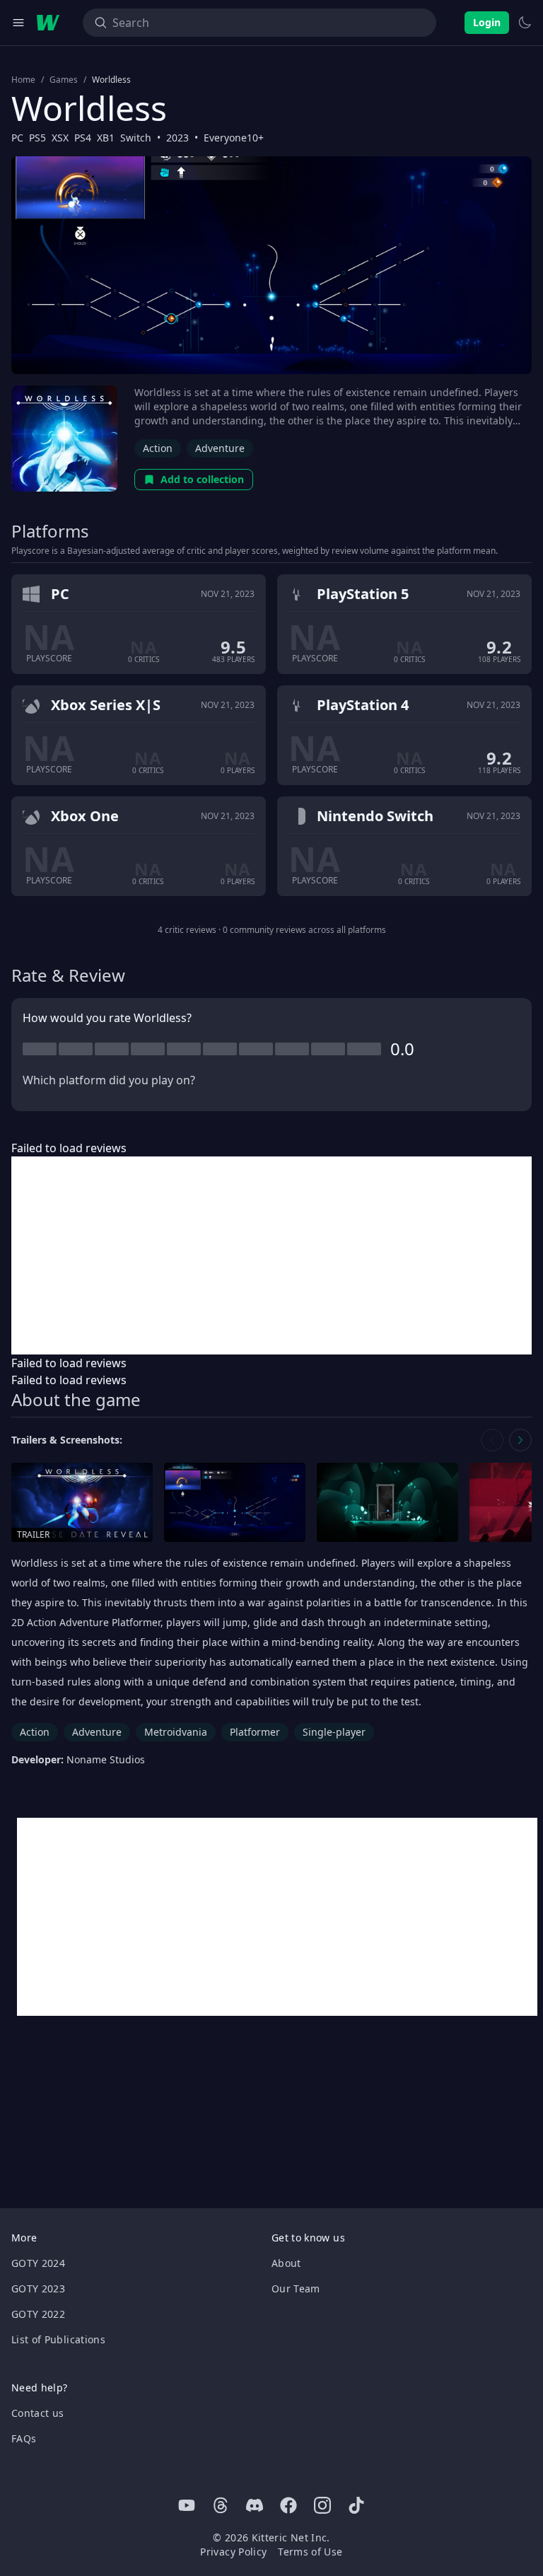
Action (158, 448)
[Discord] (255, 2505)
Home (23, 80)
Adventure (220, 448)
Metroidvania (176, 1732)
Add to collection (202, 479)
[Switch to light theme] (525, 23)
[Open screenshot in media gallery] (235, 1503)
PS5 (37, 138)
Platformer (255, 1732)
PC (17, 138)
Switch (136, 138)
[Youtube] (187, 2505)
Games (64, 80)
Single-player (334, 1732)
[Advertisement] (271, 1255)
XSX (60, 138)
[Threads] (221, 2505)
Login (487, 22)
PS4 (83, 138)
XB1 (106, 138)
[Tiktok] (356, 2505)
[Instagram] (322, 2505)
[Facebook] (288, 2505)
